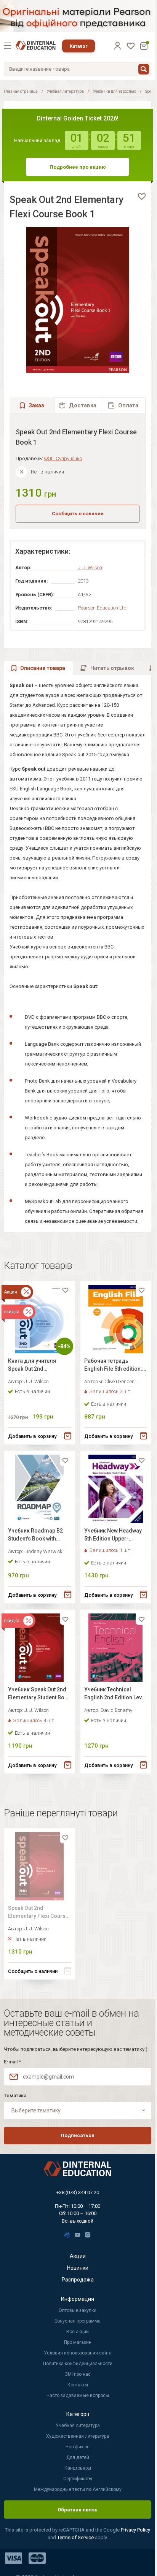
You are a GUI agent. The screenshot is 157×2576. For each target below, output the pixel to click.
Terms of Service (76, 2537)
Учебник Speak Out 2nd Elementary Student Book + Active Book (39, 1695)
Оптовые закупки (78, 2310)
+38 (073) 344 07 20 (78, 2192)
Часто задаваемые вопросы (78, 2396)
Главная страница (21, 91)
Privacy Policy (135, 2530)
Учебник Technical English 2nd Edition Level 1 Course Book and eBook (115, 1695)
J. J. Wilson (90, 568)
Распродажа (78, 2280)
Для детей (78, 2457)
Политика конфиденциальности (78, 2364)
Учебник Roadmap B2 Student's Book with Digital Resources (35, 1536)
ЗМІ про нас (78, 2374)
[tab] (78, 405)
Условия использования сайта (78, 2353)
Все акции (78, 2332)
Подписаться (78, 2135)
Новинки (78, 2268)
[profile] (117, 46)
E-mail (12, 2062)
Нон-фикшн (78, 2447)
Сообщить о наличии (78, 514)
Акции (78, 2256)
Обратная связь (78, 2510)
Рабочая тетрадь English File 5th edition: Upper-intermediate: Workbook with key (113, 1366)
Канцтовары (78, 2468)
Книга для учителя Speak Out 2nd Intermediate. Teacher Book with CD (35, 1366)
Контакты (78, 2385)
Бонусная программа (78, 2321)
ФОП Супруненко (63, 458)
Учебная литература (65, 91)
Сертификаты (78, 2479)
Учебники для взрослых (115, 91)
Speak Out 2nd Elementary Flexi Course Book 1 (38, 1913)
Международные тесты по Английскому (78, 2489)
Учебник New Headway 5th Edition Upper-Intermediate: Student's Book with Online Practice (113, 1536)
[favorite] (142, 196)
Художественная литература (78, 2436)
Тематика (15, 2095)
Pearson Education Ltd (102, 608)
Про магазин (78, 2342)
